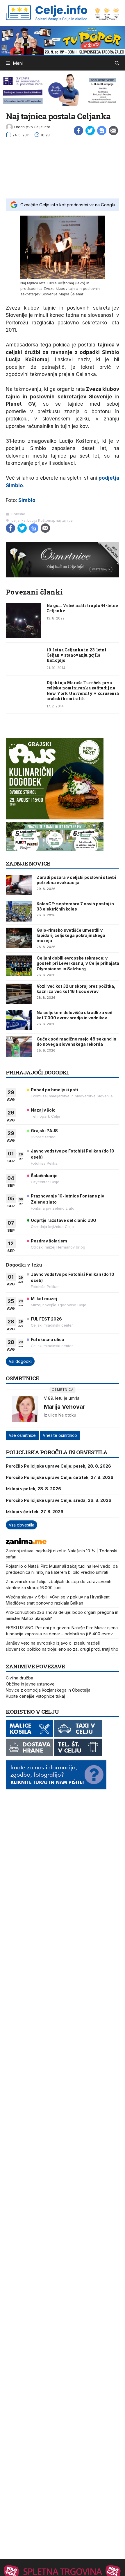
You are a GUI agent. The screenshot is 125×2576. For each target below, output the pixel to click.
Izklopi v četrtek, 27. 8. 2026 (35, 1512)
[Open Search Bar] (117, 63)
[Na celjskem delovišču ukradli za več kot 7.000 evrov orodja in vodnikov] (19, 1020)
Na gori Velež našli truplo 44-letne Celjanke (82, 608)
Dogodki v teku (24, 1265)
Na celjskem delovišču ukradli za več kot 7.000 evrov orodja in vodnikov (74, 1015)
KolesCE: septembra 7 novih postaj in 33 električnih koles (75, 906)
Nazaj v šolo (43, 1110)
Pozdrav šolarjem (49, 1241)
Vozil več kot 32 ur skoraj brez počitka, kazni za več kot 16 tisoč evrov (76, 989)
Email (113, 131)
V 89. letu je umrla (62, 1398)
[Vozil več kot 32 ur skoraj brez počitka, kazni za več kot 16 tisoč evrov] (19, 994)
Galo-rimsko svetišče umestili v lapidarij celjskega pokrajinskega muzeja (71, 935)
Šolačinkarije (44, 1176)
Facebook (78, 131)
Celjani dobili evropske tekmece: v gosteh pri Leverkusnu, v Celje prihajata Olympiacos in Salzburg (78, 963)
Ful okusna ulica (48, 1340)
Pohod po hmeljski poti (54, 1090)
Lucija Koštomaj (41, 520)
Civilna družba (19, 1678)
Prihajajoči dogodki (37, 1072)
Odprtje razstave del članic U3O (64, 1220)
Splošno (18, 514)
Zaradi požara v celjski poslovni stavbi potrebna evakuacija (76, 880)
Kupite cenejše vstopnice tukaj (35, 1696)
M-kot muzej (44, 1299)
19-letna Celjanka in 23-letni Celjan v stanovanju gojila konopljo (76, 655)
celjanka (18, 520)
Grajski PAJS (44, 1131)
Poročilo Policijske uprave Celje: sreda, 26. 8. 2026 (59, 1500)
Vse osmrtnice (22, 1435)
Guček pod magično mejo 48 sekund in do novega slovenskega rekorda (76, 1042)
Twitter (90, 131)
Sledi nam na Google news (102, 131)
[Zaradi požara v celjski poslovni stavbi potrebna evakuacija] (19, 885)
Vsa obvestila (22, 1525)
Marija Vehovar (65, 1407)
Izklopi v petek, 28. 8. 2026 (33, 1489)
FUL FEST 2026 (46, 1319)
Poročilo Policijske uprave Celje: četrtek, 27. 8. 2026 (60, 1477)
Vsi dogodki (20, 1361)
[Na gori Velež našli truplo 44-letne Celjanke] (23, 636)
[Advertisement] (63, 167)
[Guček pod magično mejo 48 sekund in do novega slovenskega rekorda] (19, 1047)
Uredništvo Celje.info (32, 127)
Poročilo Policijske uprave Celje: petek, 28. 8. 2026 (58, 1466)
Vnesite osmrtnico (60, 1435)
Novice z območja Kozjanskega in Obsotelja (48, 1690)
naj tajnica (64, 520)
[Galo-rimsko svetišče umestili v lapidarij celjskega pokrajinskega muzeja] (19, 938)
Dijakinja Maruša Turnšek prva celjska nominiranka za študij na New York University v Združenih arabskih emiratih (83, 691)
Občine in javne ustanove (30, 1684)
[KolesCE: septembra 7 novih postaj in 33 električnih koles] (19, 911)
